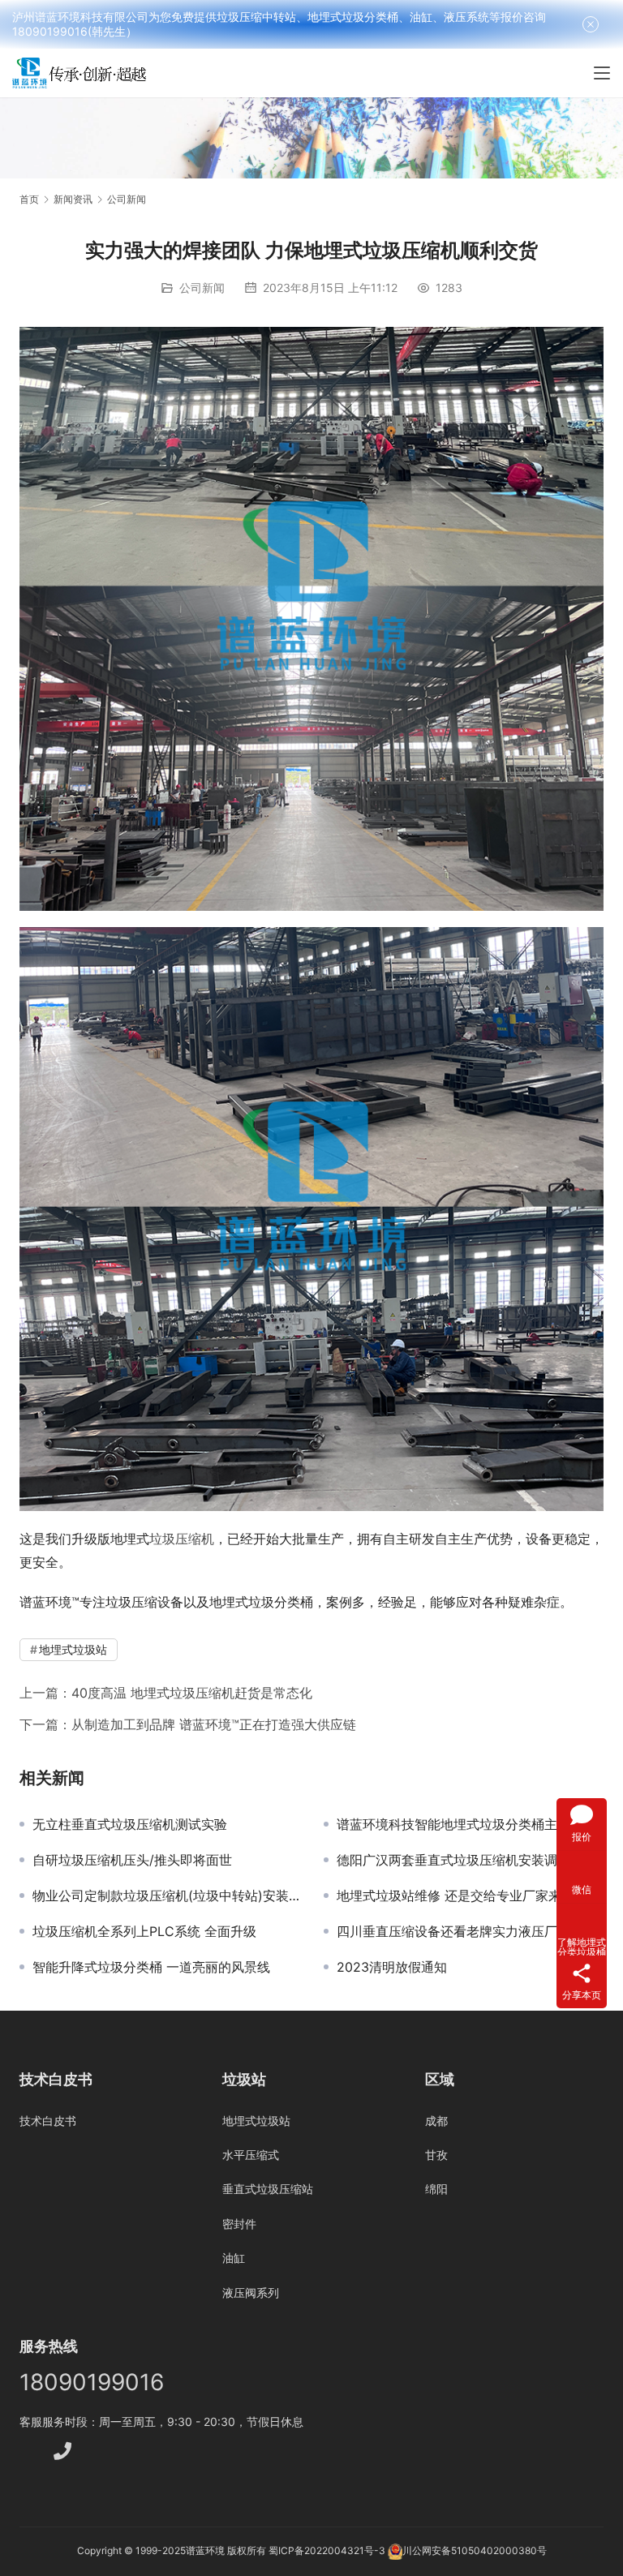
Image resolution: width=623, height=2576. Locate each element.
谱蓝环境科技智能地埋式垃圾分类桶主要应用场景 (470, 1824)
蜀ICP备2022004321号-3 (327, 2550)
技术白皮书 (48, 2121)
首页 (29, 199)
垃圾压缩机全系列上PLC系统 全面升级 (144, 1931)
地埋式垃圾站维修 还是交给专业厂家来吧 (455, 1896)
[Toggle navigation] (602, 73)
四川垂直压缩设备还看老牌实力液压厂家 (453, 1931)
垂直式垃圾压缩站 (268, 2189)
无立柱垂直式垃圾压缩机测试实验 (130, 1824)
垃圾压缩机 (182, 1539)
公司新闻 (202, 288)
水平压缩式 (251, 2155)
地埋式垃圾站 (73, 1649)
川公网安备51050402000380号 (475, 2550)
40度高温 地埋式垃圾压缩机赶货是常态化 (192, 1693)
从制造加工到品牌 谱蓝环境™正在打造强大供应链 (214, 1724)
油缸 (234, 2258)
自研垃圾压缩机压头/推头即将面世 (132, 1860)
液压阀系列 (251, 2293)
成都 (436, 2121)
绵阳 (436, 2189)
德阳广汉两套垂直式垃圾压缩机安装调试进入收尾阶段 (470, 1860)
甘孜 (436, 2155)
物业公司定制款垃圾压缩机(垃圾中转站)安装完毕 (166, 1896)
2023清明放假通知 (392, 1967)
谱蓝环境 (205, 2550)
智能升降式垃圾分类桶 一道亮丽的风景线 (151, 1967)
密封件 (239, 2224)
